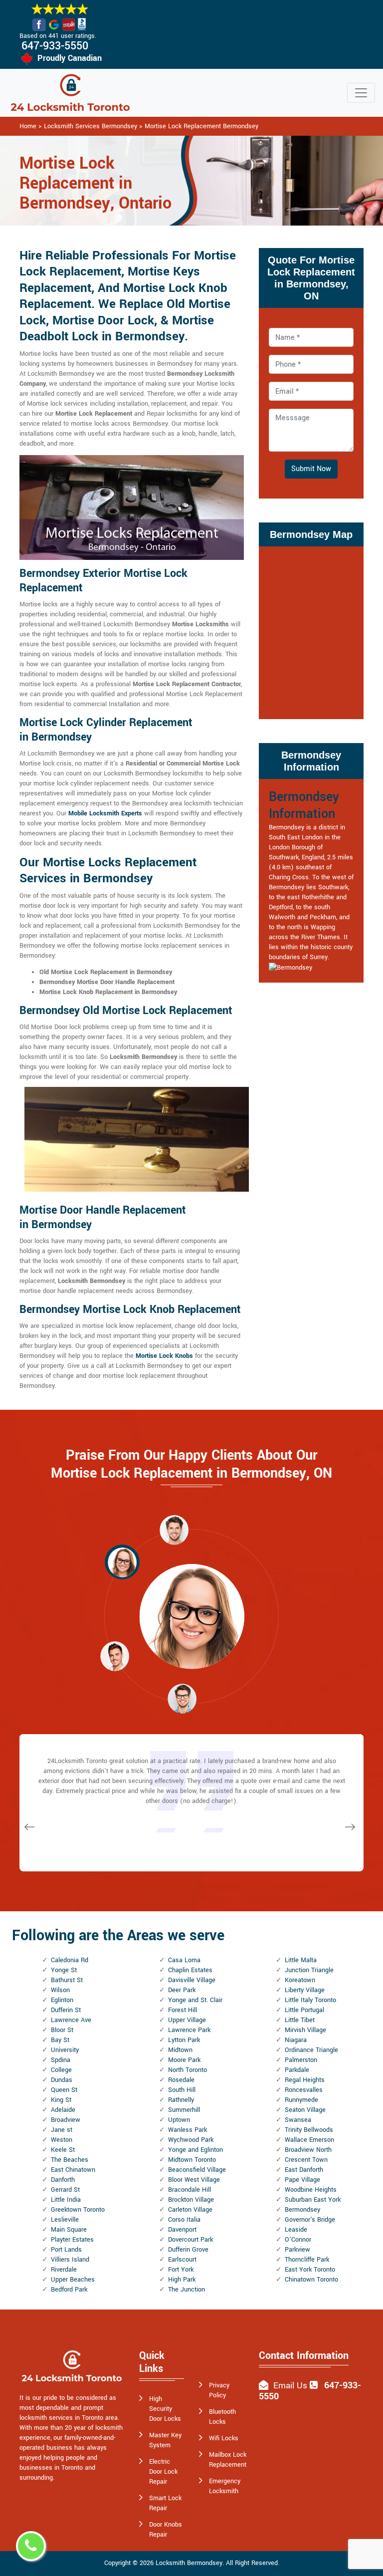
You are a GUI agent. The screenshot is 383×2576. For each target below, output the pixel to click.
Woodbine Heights (311, 2190)
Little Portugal (304, 2010)
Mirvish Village (305, 2030)
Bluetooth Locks (222, 2417)
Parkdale (297, 2070)
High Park (182, 2280)
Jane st (62, 2130)
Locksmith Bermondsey (189, 2563)
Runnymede (301, 2100)
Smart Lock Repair (165, 2503)
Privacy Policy (219, 2390)
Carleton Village (190, 2210)
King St (61, 2100)
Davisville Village (192, 1980)
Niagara (296, 2040)
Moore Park (184, 2060)
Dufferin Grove (188, 2250)
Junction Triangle (309, 1970)
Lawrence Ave (71, 2020)
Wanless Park (188, 2130)
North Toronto (188, 2070)
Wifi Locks (224, 2438)
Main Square (69, 2230)
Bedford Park (69, 2290)
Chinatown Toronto (311, 2280)
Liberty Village (305, 1990)
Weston (62, 2140)
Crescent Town (306, 2160)
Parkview (297, 2250)
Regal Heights (305, 2080)
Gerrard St (65, 2190)
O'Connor (298, 2240)
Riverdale (64, 2270)
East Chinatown (73, 2170)
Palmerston (301, 2060)
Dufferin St (66, 2010)
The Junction (187, 2290)
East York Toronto (310, 2270)
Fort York (181, 2270)
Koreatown (300, 1980)
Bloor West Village (194, 2180)
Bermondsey (302, 2210)
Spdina (61, 2060)
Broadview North (308, 2150)
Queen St (64, 2090)
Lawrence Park (189, 2030)
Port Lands (66, 2250)
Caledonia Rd (70, 1960)
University (65, 2050)
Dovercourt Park (191, 2240)
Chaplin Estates (190, 1970)
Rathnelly (181, 2100)
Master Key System (165, 2440)
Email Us (290, 2386)
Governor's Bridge (310, 2220)
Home (28, 126)
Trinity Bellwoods (309, 2130)
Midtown (180, 2050)
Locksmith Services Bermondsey (91, 126)
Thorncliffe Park (307, 2260)
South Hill (182, 2090)
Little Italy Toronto (310, 2000)
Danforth (63, 2180)
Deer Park (182, 1990)
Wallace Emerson (309, 2140)
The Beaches (70, 2160)
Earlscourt (182, 2260)
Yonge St (64, 1970)
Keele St (63, 2150)
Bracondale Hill (190, 2190)
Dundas (62, 2080)
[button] (122, 1562)
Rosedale (181, 2080)
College (61, 2070)
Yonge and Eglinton (195, 2150)
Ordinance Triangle (311, 2050)
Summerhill (184, 2110)
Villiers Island (70, 2260)
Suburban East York (313, 2200)
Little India (66, 2200)
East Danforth (304, 2170)
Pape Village (302, 2180)
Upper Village (187, 2020)
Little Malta (301, 1960)
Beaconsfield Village (197, 2170)
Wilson (60, 1990)
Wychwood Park (191, 2140)
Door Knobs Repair (166, 2530)
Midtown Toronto (192, 2160)
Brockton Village (191, 2200)
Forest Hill (183, 2010)
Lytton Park (184, 2040)
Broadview (66, 2120)
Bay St (60, 2040)
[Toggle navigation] (361, 93)
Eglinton (62, 2000)
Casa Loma (184, 1960)
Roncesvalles (304, 2090)
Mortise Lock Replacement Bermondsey (201, 126)
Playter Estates (72, 2240)
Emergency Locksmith (225, 2486)
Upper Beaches (73, 2280)
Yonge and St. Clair (195, 2000)
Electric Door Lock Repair (163, 2472)
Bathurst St (67, 1980)
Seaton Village (305, 2110)
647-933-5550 (55, 46)
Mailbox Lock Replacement (228, 2460)
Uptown (179, 2120)
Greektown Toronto (78, 2210)
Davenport (182, 2230)
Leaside (296, 2230)
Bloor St (62, 2030)
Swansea (298, 2120)
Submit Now (311, 469)
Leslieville (65, 2220)
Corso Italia (184, 2220)
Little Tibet (300, 2020)
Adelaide (63, 2110)
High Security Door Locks (165, 2409)
